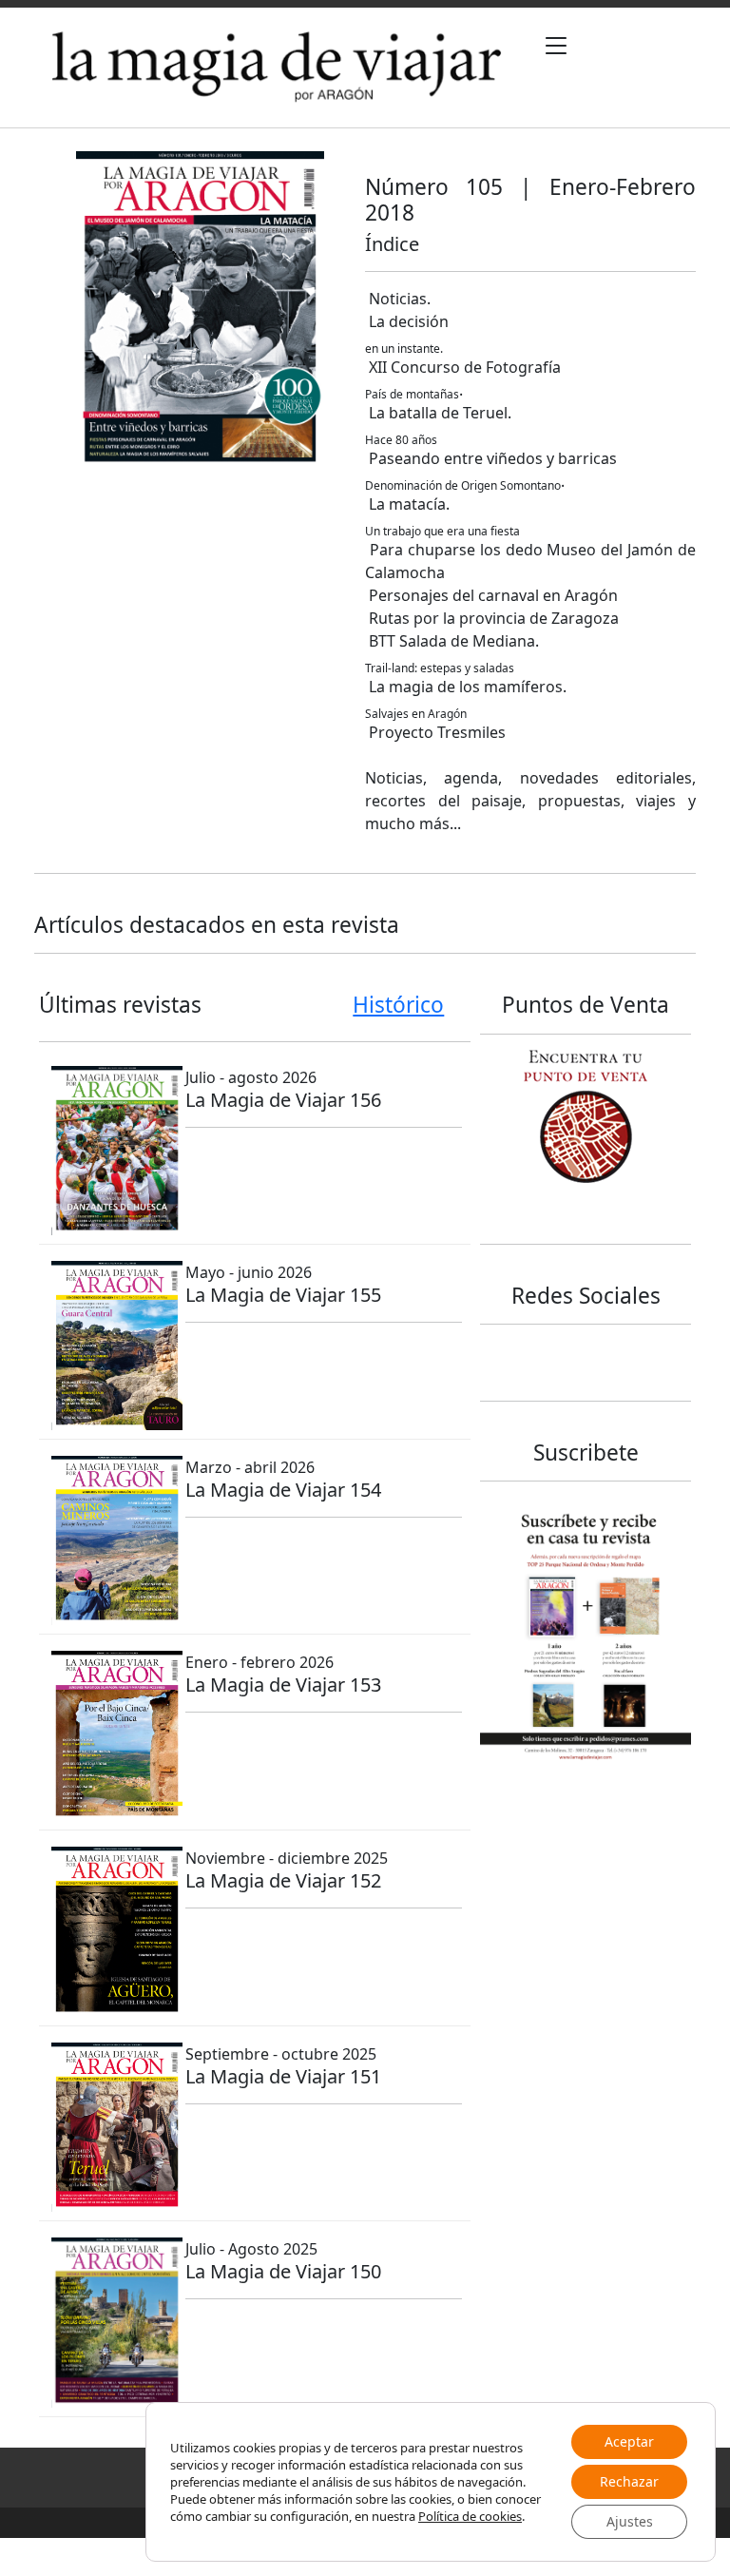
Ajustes (630, 2521)
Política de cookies (470, 2516)
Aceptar (629, 2441)
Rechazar (629, 2481)
